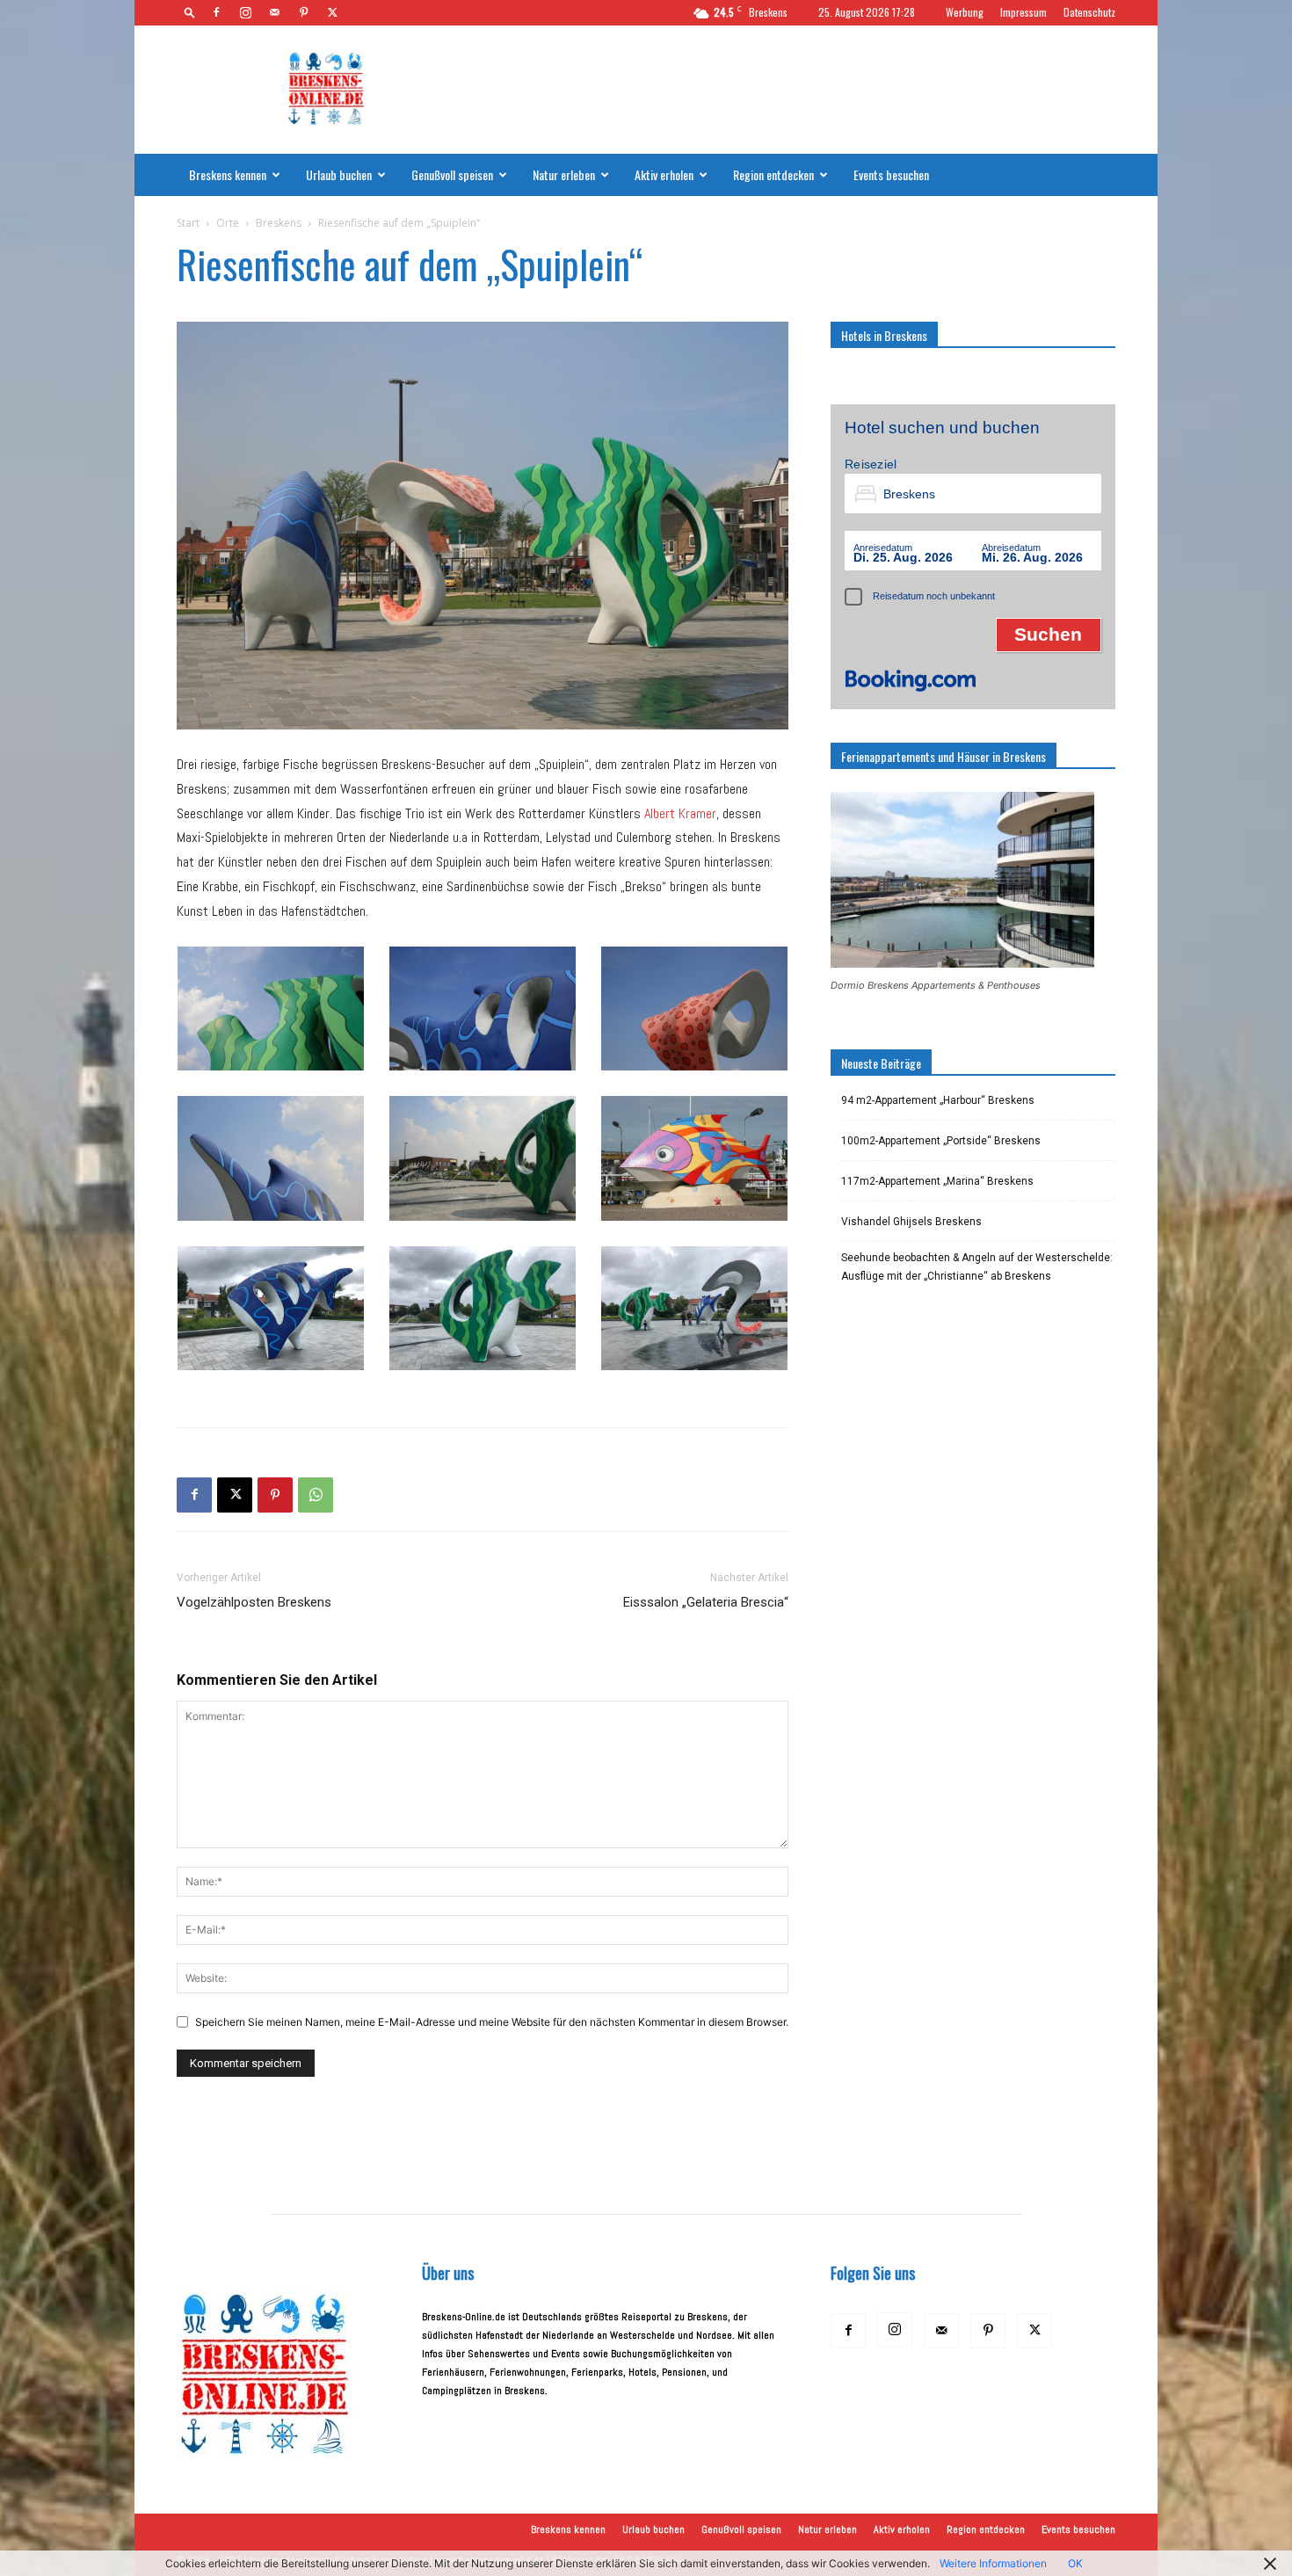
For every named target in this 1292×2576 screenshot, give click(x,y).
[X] (332, 12)
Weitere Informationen (993, 2563)
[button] (190, 12)
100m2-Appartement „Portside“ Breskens (941, 1141)
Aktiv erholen (664, 174)
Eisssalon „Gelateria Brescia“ (706, 1602)
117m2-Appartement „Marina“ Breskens (937, 1181)
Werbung (965, 12)
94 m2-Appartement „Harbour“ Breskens (938, 1100)
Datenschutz (1089, 12)
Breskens (279, 223)
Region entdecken (773, 174)
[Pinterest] (303, 12)
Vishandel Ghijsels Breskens (911, 1222)
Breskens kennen (228, 174)
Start (188, 223)
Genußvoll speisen (452, 174)
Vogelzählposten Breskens (254, 1602)
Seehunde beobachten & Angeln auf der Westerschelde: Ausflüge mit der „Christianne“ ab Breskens (977, 1267)
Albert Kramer (680, 813)
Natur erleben (564, 174)
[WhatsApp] (316, 1495)
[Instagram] (245, 12)
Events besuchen (891, 174)
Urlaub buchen (339, 174)
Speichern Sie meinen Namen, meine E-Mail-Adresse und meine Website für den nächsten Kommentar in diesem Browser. (492, 2022)
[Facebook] (216, 12)
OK (1075, 2563)
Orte (228, 223)
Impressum (1023, 12)
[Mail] (274, 12)
